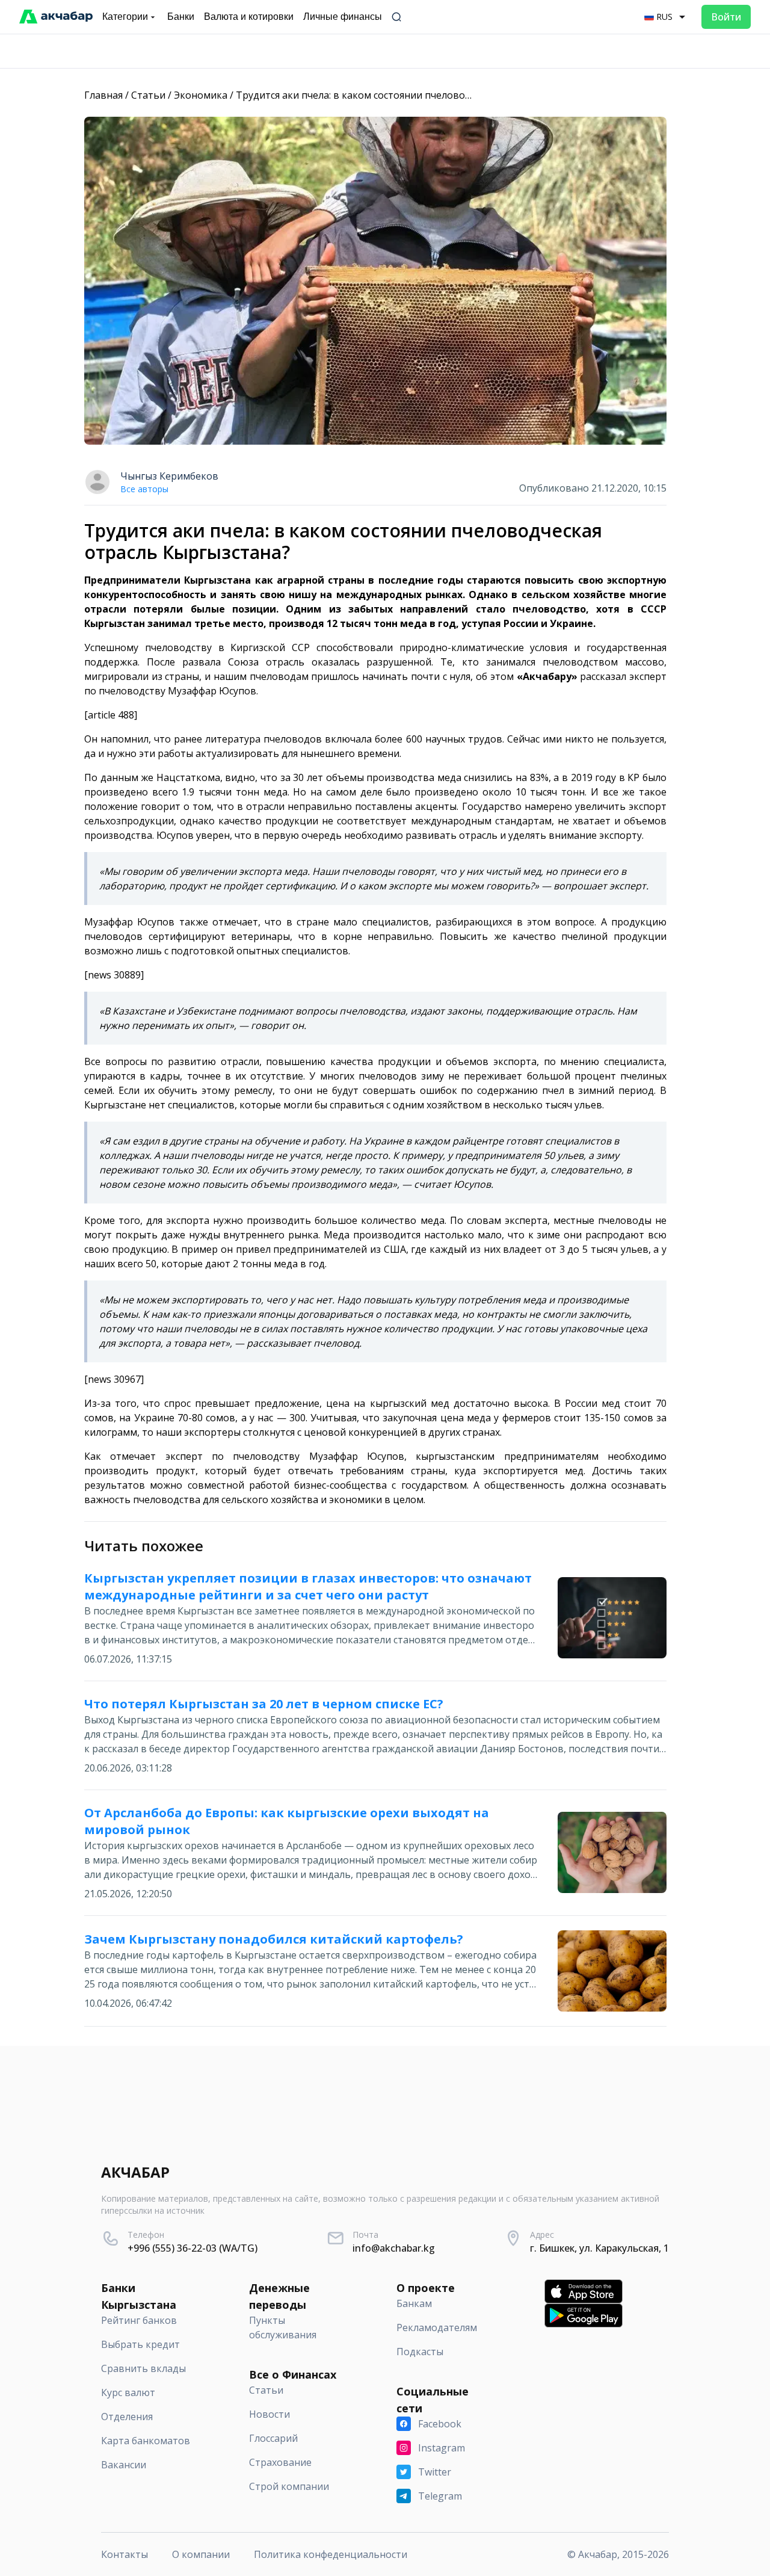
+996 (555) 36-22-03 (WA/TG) (192, 2248)
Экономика (201, 95)
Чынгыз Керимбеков (169, 476)
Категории (125, 17)
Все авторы (144, 489)
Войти (726, 17)
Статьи (148, 95)
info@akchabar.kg (394, 2248)
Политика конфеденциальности (331, 2554)
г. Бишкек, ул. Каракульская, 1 (599, 2248)
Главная (103, 95)
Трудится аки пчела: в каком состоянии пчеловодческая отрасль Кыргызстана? (423, 95)
